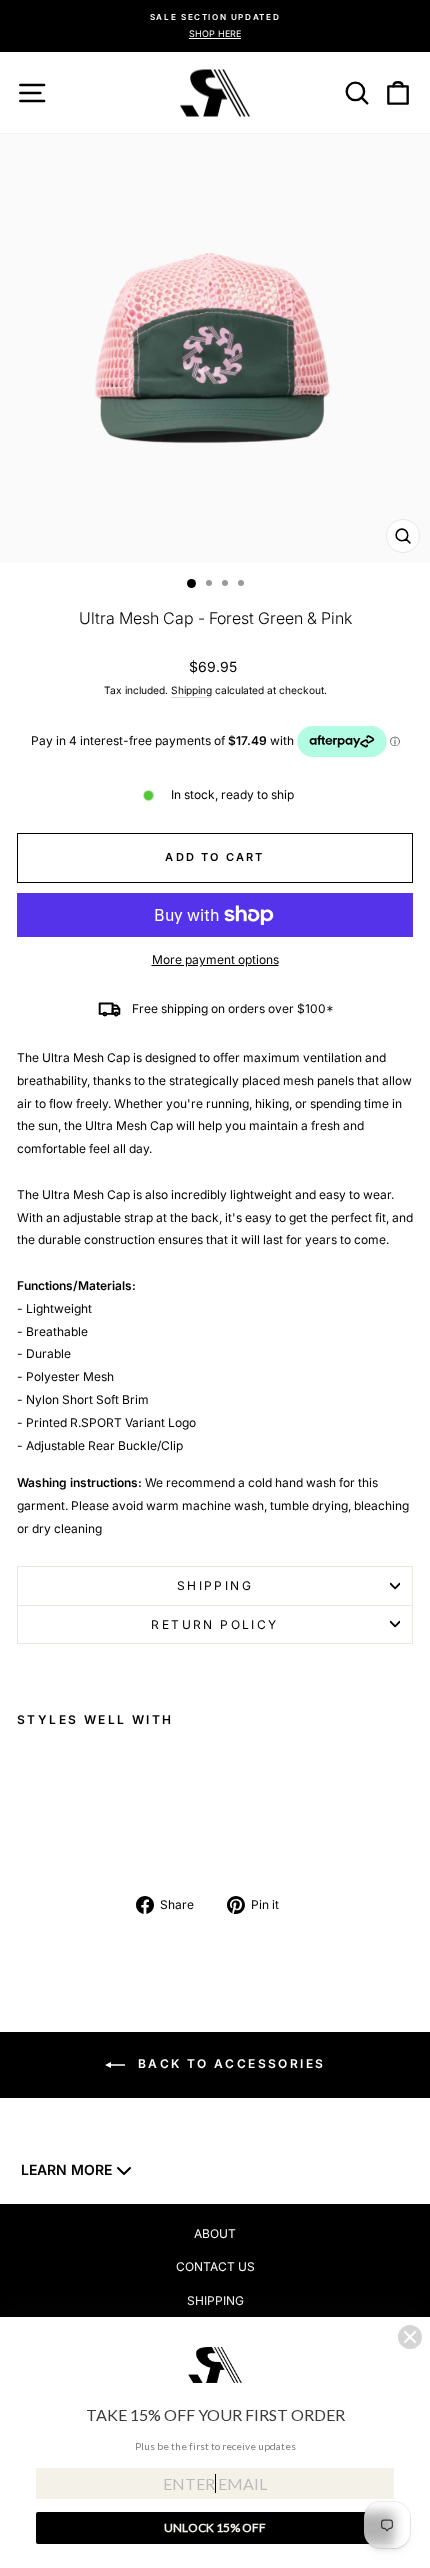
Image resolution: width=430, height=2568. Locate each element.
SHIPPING (215, 2300)
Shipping (191, 690)
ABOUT (215, 2233)
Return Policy (214, 1624)
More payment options (215, 959)
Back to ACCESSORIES (229, 2063)
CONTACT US (215, 2266)
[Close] (410, 2337)
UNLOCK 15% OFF (215, 2527)
